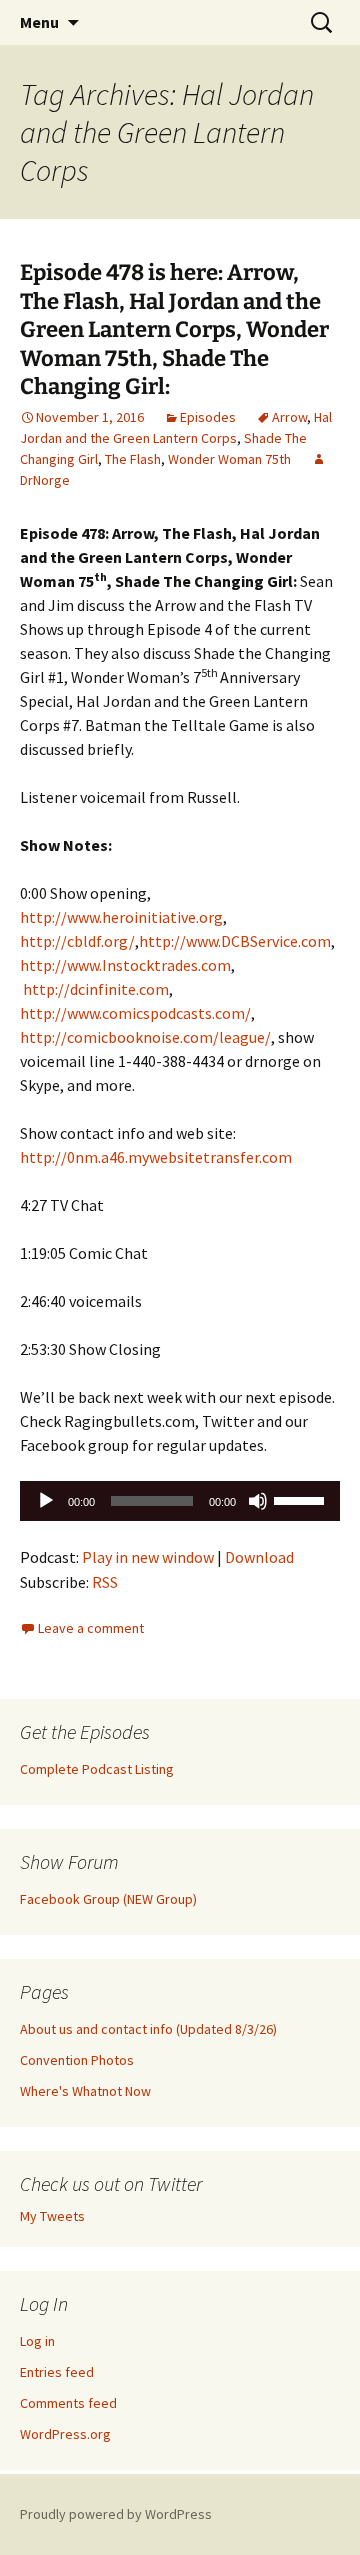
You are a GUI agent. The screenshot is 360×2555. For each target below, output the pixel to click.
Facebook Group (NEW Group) (108, 1899)
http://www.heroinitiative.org (121, 917)
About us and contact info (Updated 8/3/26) (148, 2029)
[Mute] (258, 1501)
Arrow (289, 417)
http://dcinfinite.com (96, 989)
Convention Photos (77, 2060)
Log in (37, 2341)
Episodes (208, 417)
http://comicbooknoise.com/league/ (145, 1037)
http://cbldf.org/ (77, 941)
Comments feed (68, 2403)
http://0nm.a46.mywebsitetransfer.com (156, 1157)
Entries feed (57, 2372)
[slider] (302, 1499)
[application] (180, 1501)
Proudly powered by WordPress (116, 2514)
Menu (39, 22)
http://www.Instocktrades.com (125, 965)
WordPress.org (65, 2434)
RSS (105, 1582)
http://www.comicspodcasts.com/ (135, 1013)
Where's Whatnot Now (85, 2091)
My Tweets (52, 2216)
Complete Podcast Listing (97, 1769)
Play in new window (148, 1557)
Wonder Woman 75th (229, 459)
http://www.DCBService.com (235, 941)
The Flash (133, 459)
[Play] (46, 1501)
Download (259, 1557)
